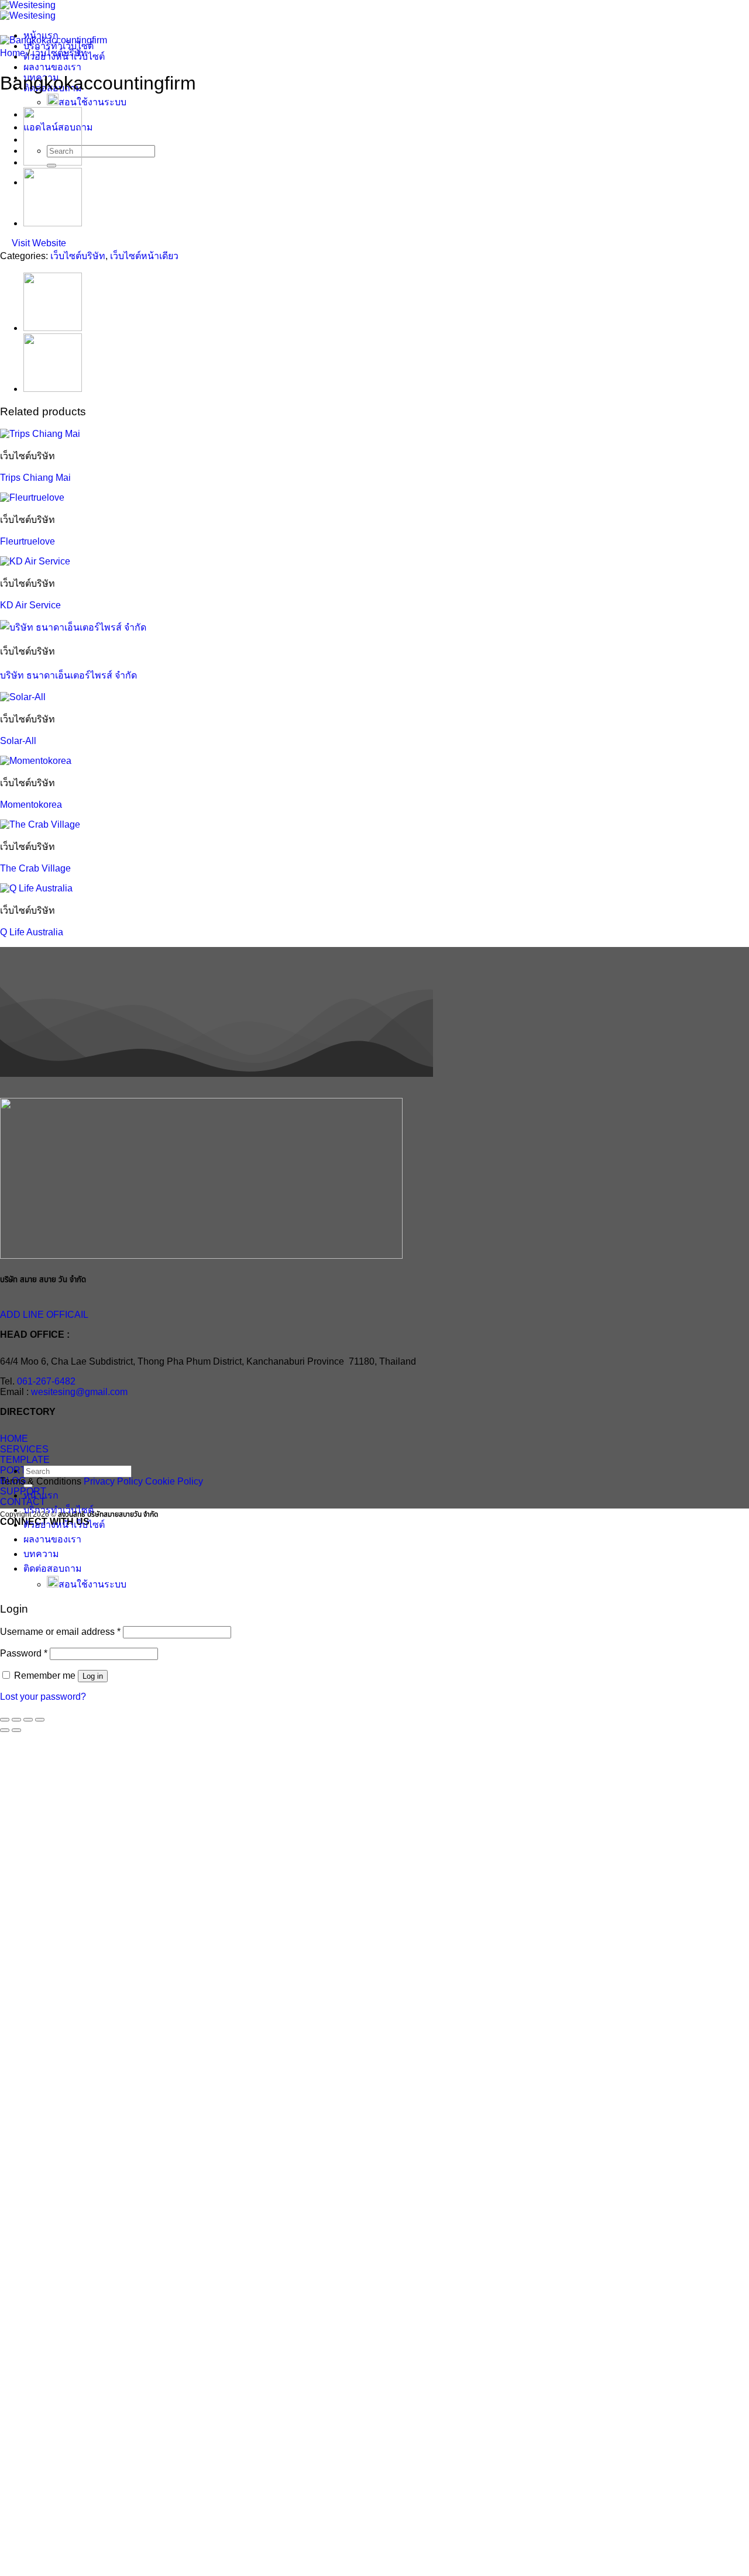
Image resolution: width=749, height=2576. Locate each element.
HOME (14, 1439)
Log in (93, 1676)
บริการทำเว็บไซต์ (59, 1510)
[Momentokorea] (36, 761)
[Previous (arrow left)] (5, 1730)
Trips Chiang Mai (35, 478)
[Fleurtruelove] (32, 497)
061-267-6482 (46, 1381)
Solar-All (18, 741)
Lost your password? (43, 1697)
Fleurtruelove (28, 541)
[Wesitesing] (28, 10)
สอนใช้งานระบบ (92, 102)
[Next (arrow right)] (16, 1730)
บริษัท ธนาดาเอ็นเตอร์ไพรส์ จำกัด (68, 675)
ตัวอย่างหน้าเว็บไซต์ (64, 1525)
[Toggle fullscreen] (16, 1720)
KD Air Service (30, 605)
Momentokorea (31, 805)
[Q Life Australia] (36, 888)
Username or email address (60, 1632)
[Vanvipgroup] (53, 223)
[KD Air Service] (35, 561)
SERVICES (24, 1449)
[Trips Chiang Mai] (40, 434)
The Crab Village (35, 868)
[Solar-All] (23, 697)
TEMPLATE (25, 1460)
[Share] (28, 1720)
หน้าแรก (41, 1495)
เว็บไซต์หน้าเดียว (144, 256)
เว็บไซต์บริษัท (60, 53)
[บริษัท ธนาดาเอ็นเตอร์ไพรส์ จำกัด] (73, 627)
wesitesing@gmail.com (79, 1392)
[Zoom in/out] (5, 1720)
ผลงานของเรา (52, 67)
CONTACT (23, 1502)
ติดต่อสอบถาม (53, 1568)
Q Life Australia (32, 932)
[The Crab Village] (40, 824)
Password (24, 1653)
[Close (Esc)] (40, 1720)
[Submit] (28, 1486)
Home (13, 53)
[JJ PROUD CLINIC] (53, 162)
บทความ (41, 1554)
